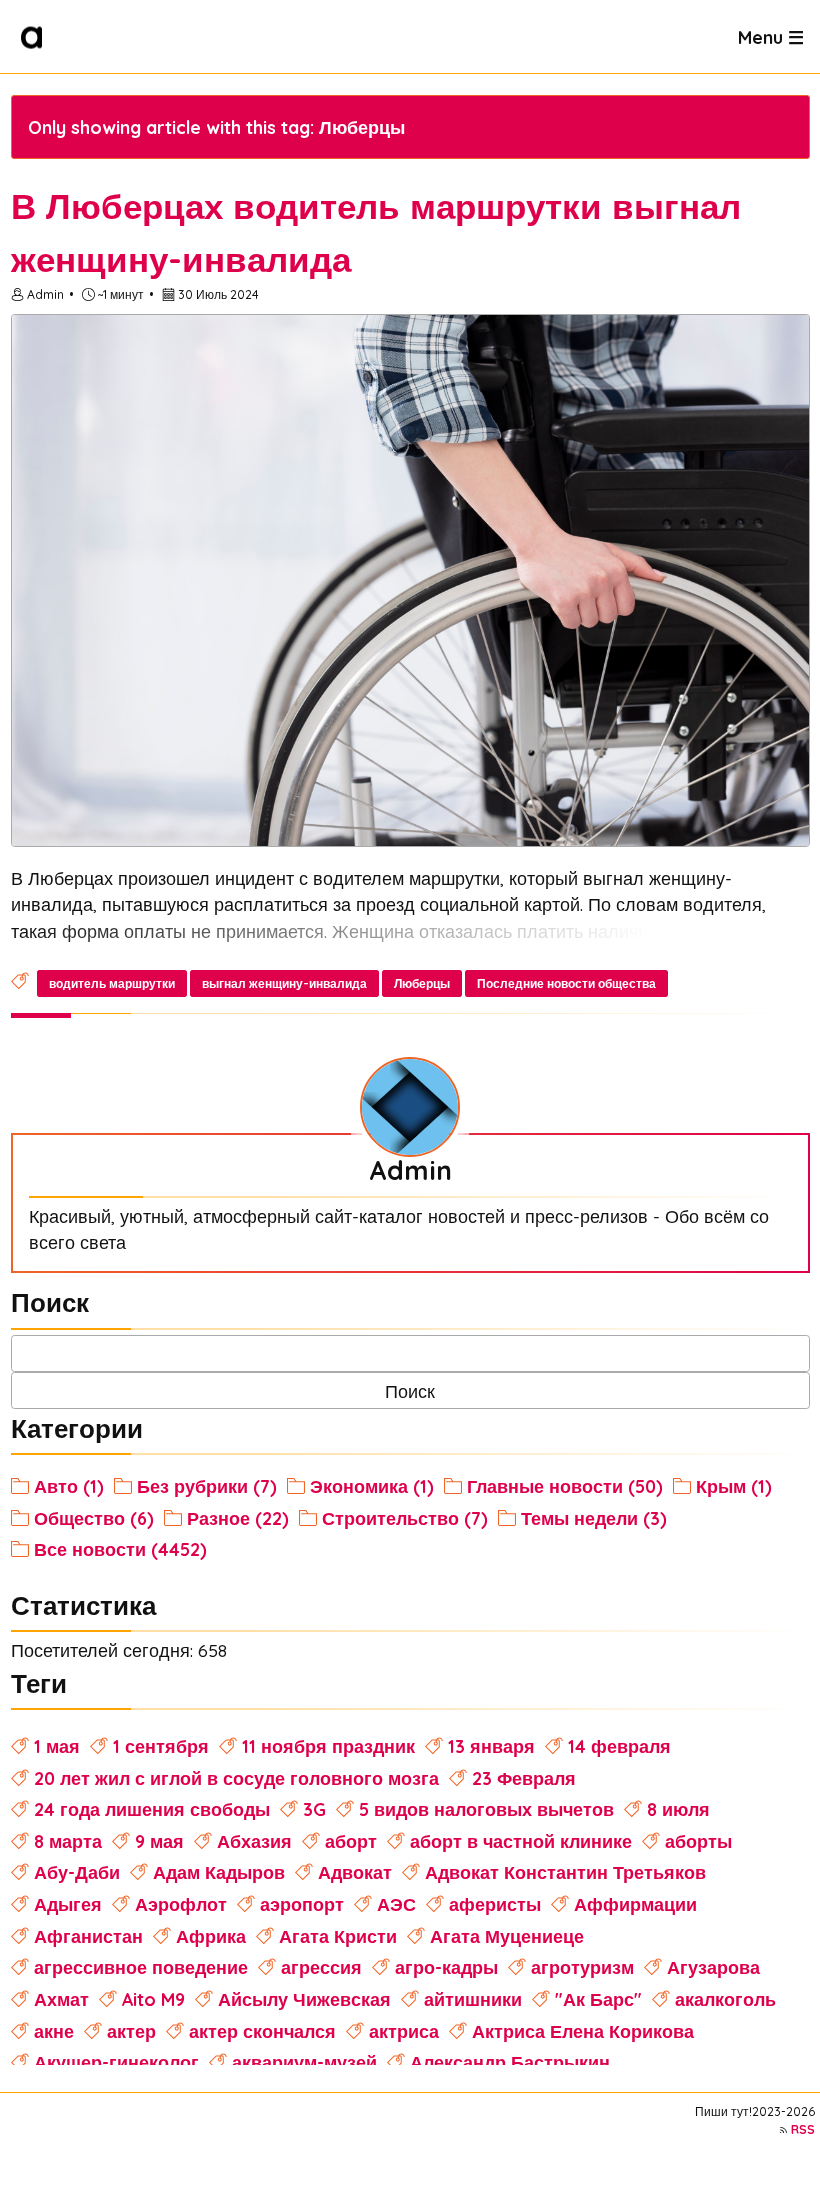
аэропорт (302, 1904)
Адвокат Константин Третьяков (565, 1872)
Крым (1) (734, 1486)
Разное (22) (238, 1518)
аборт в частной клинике (521, 1841)
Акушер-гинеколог (116, 2062)
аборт (351, 1841)
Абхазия (254, 1841)
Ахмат (61, 1999)
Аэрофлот (181, 1904)
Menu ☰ (771, 36)
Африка (211, 1936)
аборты (698, 1841)
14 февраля (619, 1746)
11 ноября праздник (328, 1746)
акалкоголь (725, 1999)
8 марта (68, 1841)
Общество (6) (94, 1518)
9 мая (159, 1841)
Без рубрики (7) (207, 1486)
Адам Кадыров (219, 1872)
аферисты (495, 1904)
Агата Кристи (338, 1936)
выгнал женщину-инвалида (284, 983)
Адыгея (68, 1904)
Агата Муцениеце (507, 1936)
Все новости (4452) (120, 1549)
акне (54, 2031)
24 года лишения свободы (152, 1809)
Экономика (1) (372, 1486)
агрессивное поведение (141, 1967)
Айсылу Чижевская (304, 1999)
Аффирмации (635, 1904)
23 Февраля (524, 1778)
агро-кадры (446, 1967)
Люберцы (422, 983)
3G (314, 1809)
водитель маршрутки (112, 983)
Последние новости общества (566, 983)
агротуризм (582, 1967)
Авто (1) (69, 1486)
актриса (404, 2031)
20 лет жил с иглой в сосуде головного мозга (236, 1778)
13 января (491, 1746)
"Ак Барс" (598, 1999)
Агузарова (713, 1967)
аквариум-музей (304, 2062)
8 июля (678, 1809)
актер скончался (262, 2031)
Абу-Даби (77, 1872)
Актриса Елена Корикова (583, 2031)
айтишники (473, 1999)
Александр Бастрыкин (510, 2062)
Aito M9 (153, 1999)
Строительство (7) (405, 1518)
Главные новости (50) (565, 1486)
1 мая (57, 1746)
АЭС (396, 1904)
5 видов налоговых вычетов (486, 1809)
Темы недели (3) (594, 1518)
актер (131, 2031)
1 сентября (161, 1746)
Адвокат (355, 1872)
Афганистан (88, 1936)
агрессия (321, 1967)
